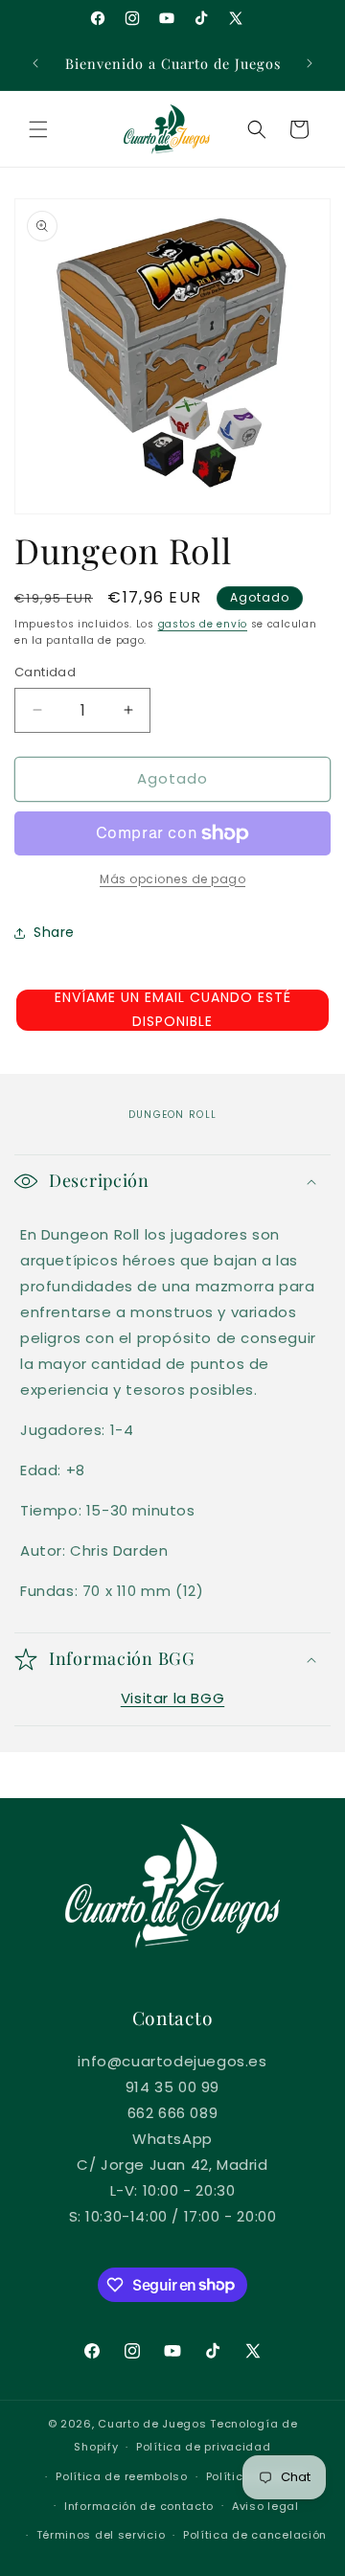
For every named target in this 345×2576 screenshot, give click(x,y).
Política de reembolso (122, 2476)
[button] (38, 129)
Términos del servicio (101, 2535)
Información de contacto (139, 2506)
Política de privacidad (203, 2447)
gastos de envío (203, 624)
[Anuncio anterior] (35, 63)
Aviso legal (265, 2506)
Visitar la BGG (172, 1698)
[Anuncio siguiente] (310, 63)
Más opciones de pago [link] (172, 879)
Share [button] (54, 932)
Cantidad (45, 672)
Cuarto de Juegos (152, 2424)
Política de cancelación (255, 2535)
